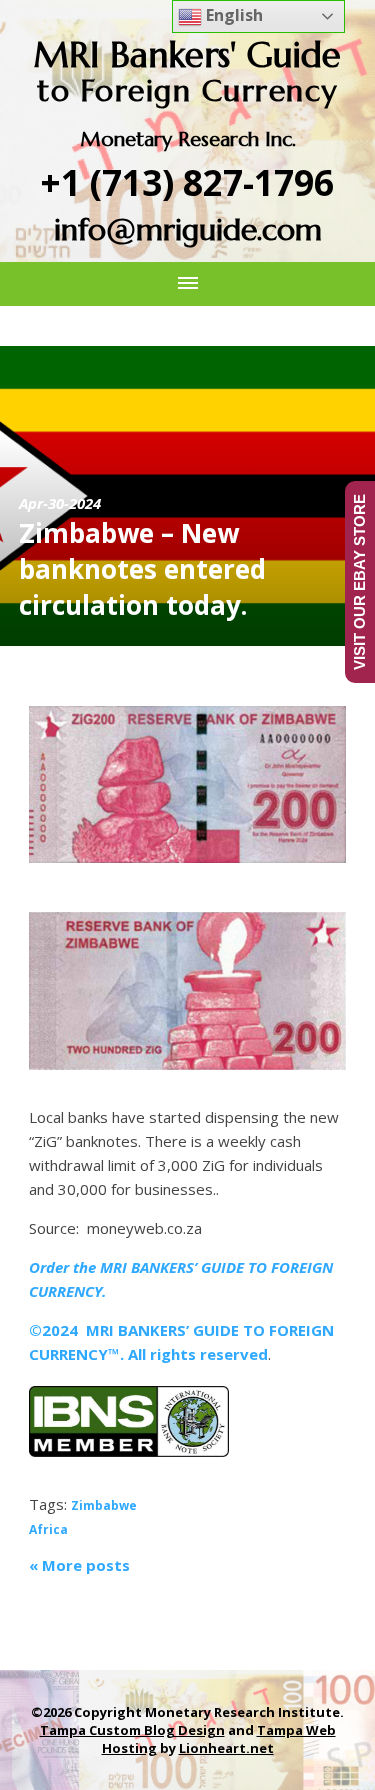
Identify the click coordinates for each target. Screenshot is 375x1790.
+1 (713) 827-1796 (187, 182)
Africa (48, 1529)
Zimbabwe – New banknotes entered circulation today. (142, 569)
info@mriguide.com (188, 229)
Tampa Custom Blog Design (132, 1730)
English (232, 15)
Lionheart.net (226, 1748)
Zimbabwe (104, 1505)
